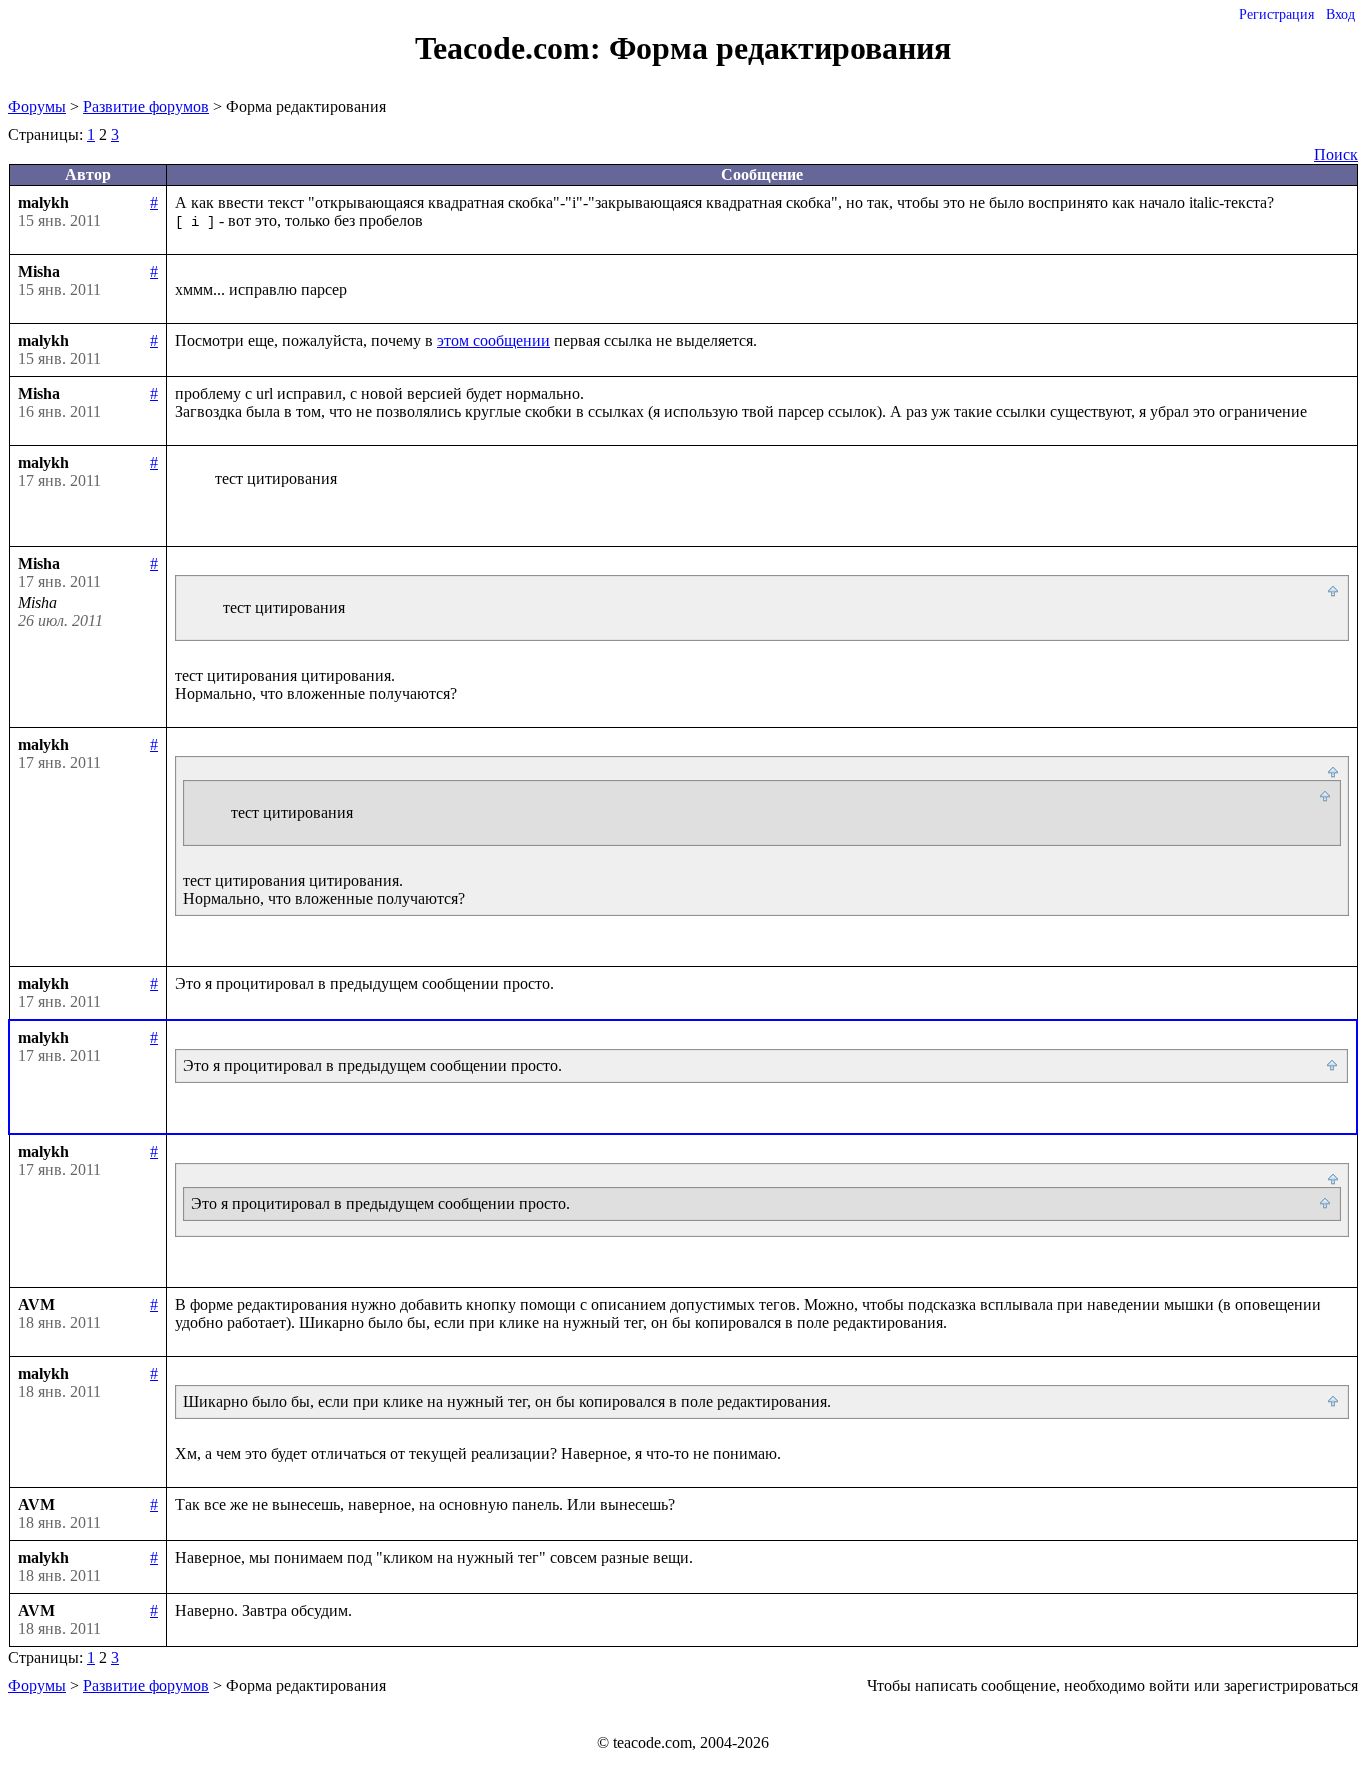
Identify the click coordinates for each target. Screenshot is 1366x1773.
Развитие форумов (146, 106)
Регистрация (1276, 14)
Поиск (1336, 154)
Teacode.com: (512, 48)
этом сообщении (493, 340)
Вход (1340, 14)
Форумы (37, 106)
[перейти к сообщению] (1334, 592)
